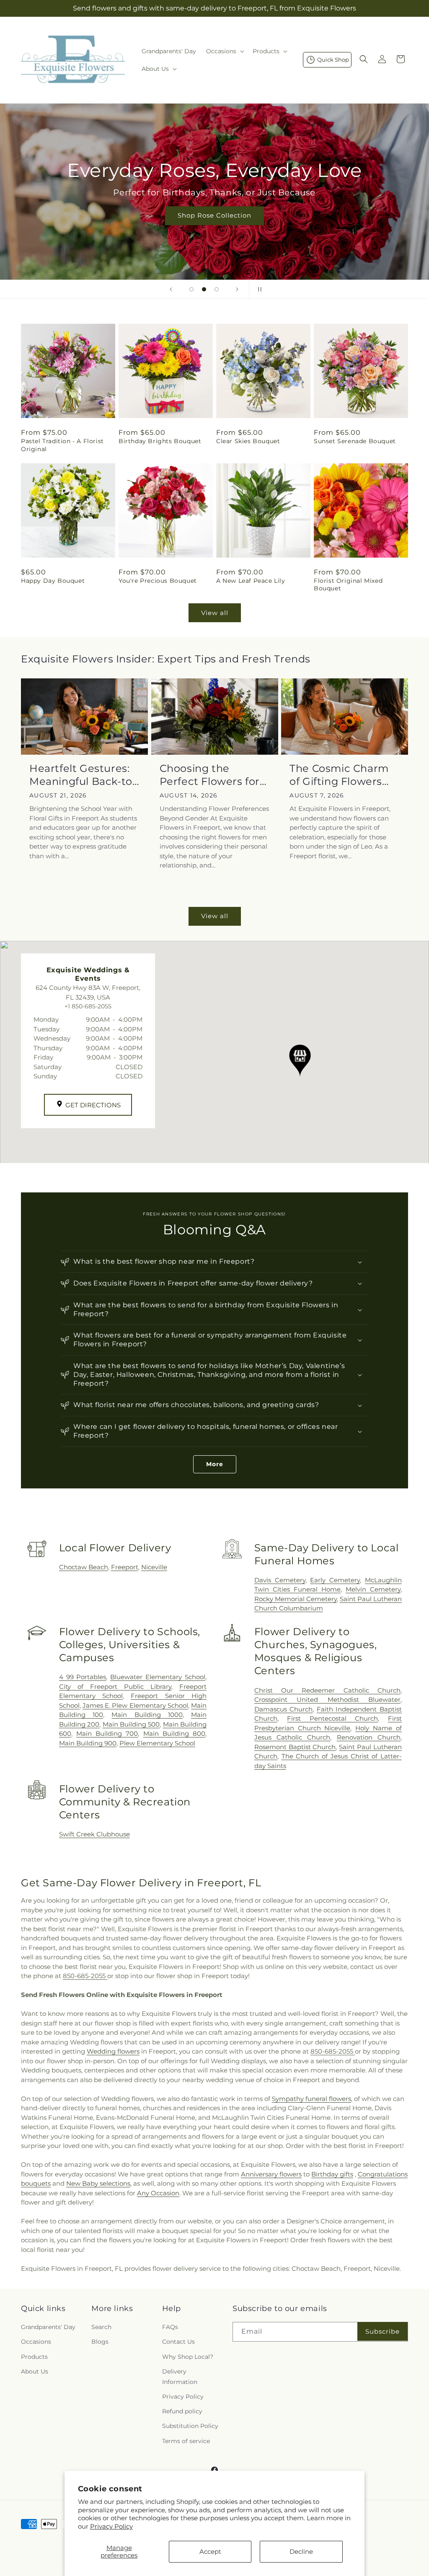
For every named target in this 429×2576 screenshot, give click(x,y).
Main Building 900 (88, 1743)
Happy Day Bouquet (53, 581)
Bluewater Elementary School (158, 1677)
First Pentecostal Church (332, 1718)
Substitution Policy (190, 2426)
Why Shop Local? (188, 2357)
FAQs (170, 2327)
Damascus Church (284, 1709)
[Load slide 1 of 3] (191, 289)
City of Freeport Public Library (115, 1687)
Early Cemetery (335, 1580)
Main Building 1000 (147, 1715)
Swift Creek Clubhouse (94, 1834)
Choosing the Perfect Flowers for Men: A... (210, 775)
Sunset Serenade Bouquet (355, 441)
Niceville (154, 1567)
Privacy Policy (111, 2526)
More (215, 1464)
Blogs (100, 2342)
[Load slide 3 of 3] (217, 289)
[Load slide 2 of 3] (204, 289)
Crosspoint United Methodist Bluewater (327, 1700)
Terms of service (186, 2441)
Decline (301, 2551)
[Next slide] (237, 289)
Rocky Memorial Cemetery (296, 1599)
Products (34, 2357)
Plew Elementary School (157, 1743)
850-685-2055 (85, 1976)
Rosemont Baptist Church (295, 1747)
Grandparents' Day (48, 2327)
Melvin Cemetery (373, 1589)
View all (215, 613)
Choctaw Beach (84, 1567)
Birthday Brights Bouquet (160, 441)
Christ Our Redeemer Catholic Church (327, 1690)
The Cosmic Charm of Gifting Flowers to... (339, 775)
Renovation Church (369, 1737)
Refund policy (182, 2411)
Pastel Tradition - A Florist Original (62, 445)
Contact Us (178, 2342)
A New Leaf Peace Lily (251, 581)
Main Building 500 (131, 1724)
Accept (210, 2551)
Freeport (125, 1567)
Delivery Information (180, 2377)
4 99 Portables (83, 1677)
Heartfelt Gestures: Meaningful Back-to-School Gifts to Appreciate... (83, 775)
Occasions (36, 2342)
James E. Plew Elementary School (135, 1705)
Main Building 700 (107, 1733)
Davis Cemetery (280, 1580)
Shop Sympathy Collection (298, 227)
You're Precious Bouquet (158, 581)
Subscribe (382, 2331)
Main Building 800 (174, 1733)
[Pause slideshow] (258, 289)
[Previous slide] (171, 289)
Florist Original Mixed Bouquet (348, 584)
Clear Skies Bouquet (248, 441)
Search (101, 2327)
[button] (224, 51)
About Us (35, 2371)
